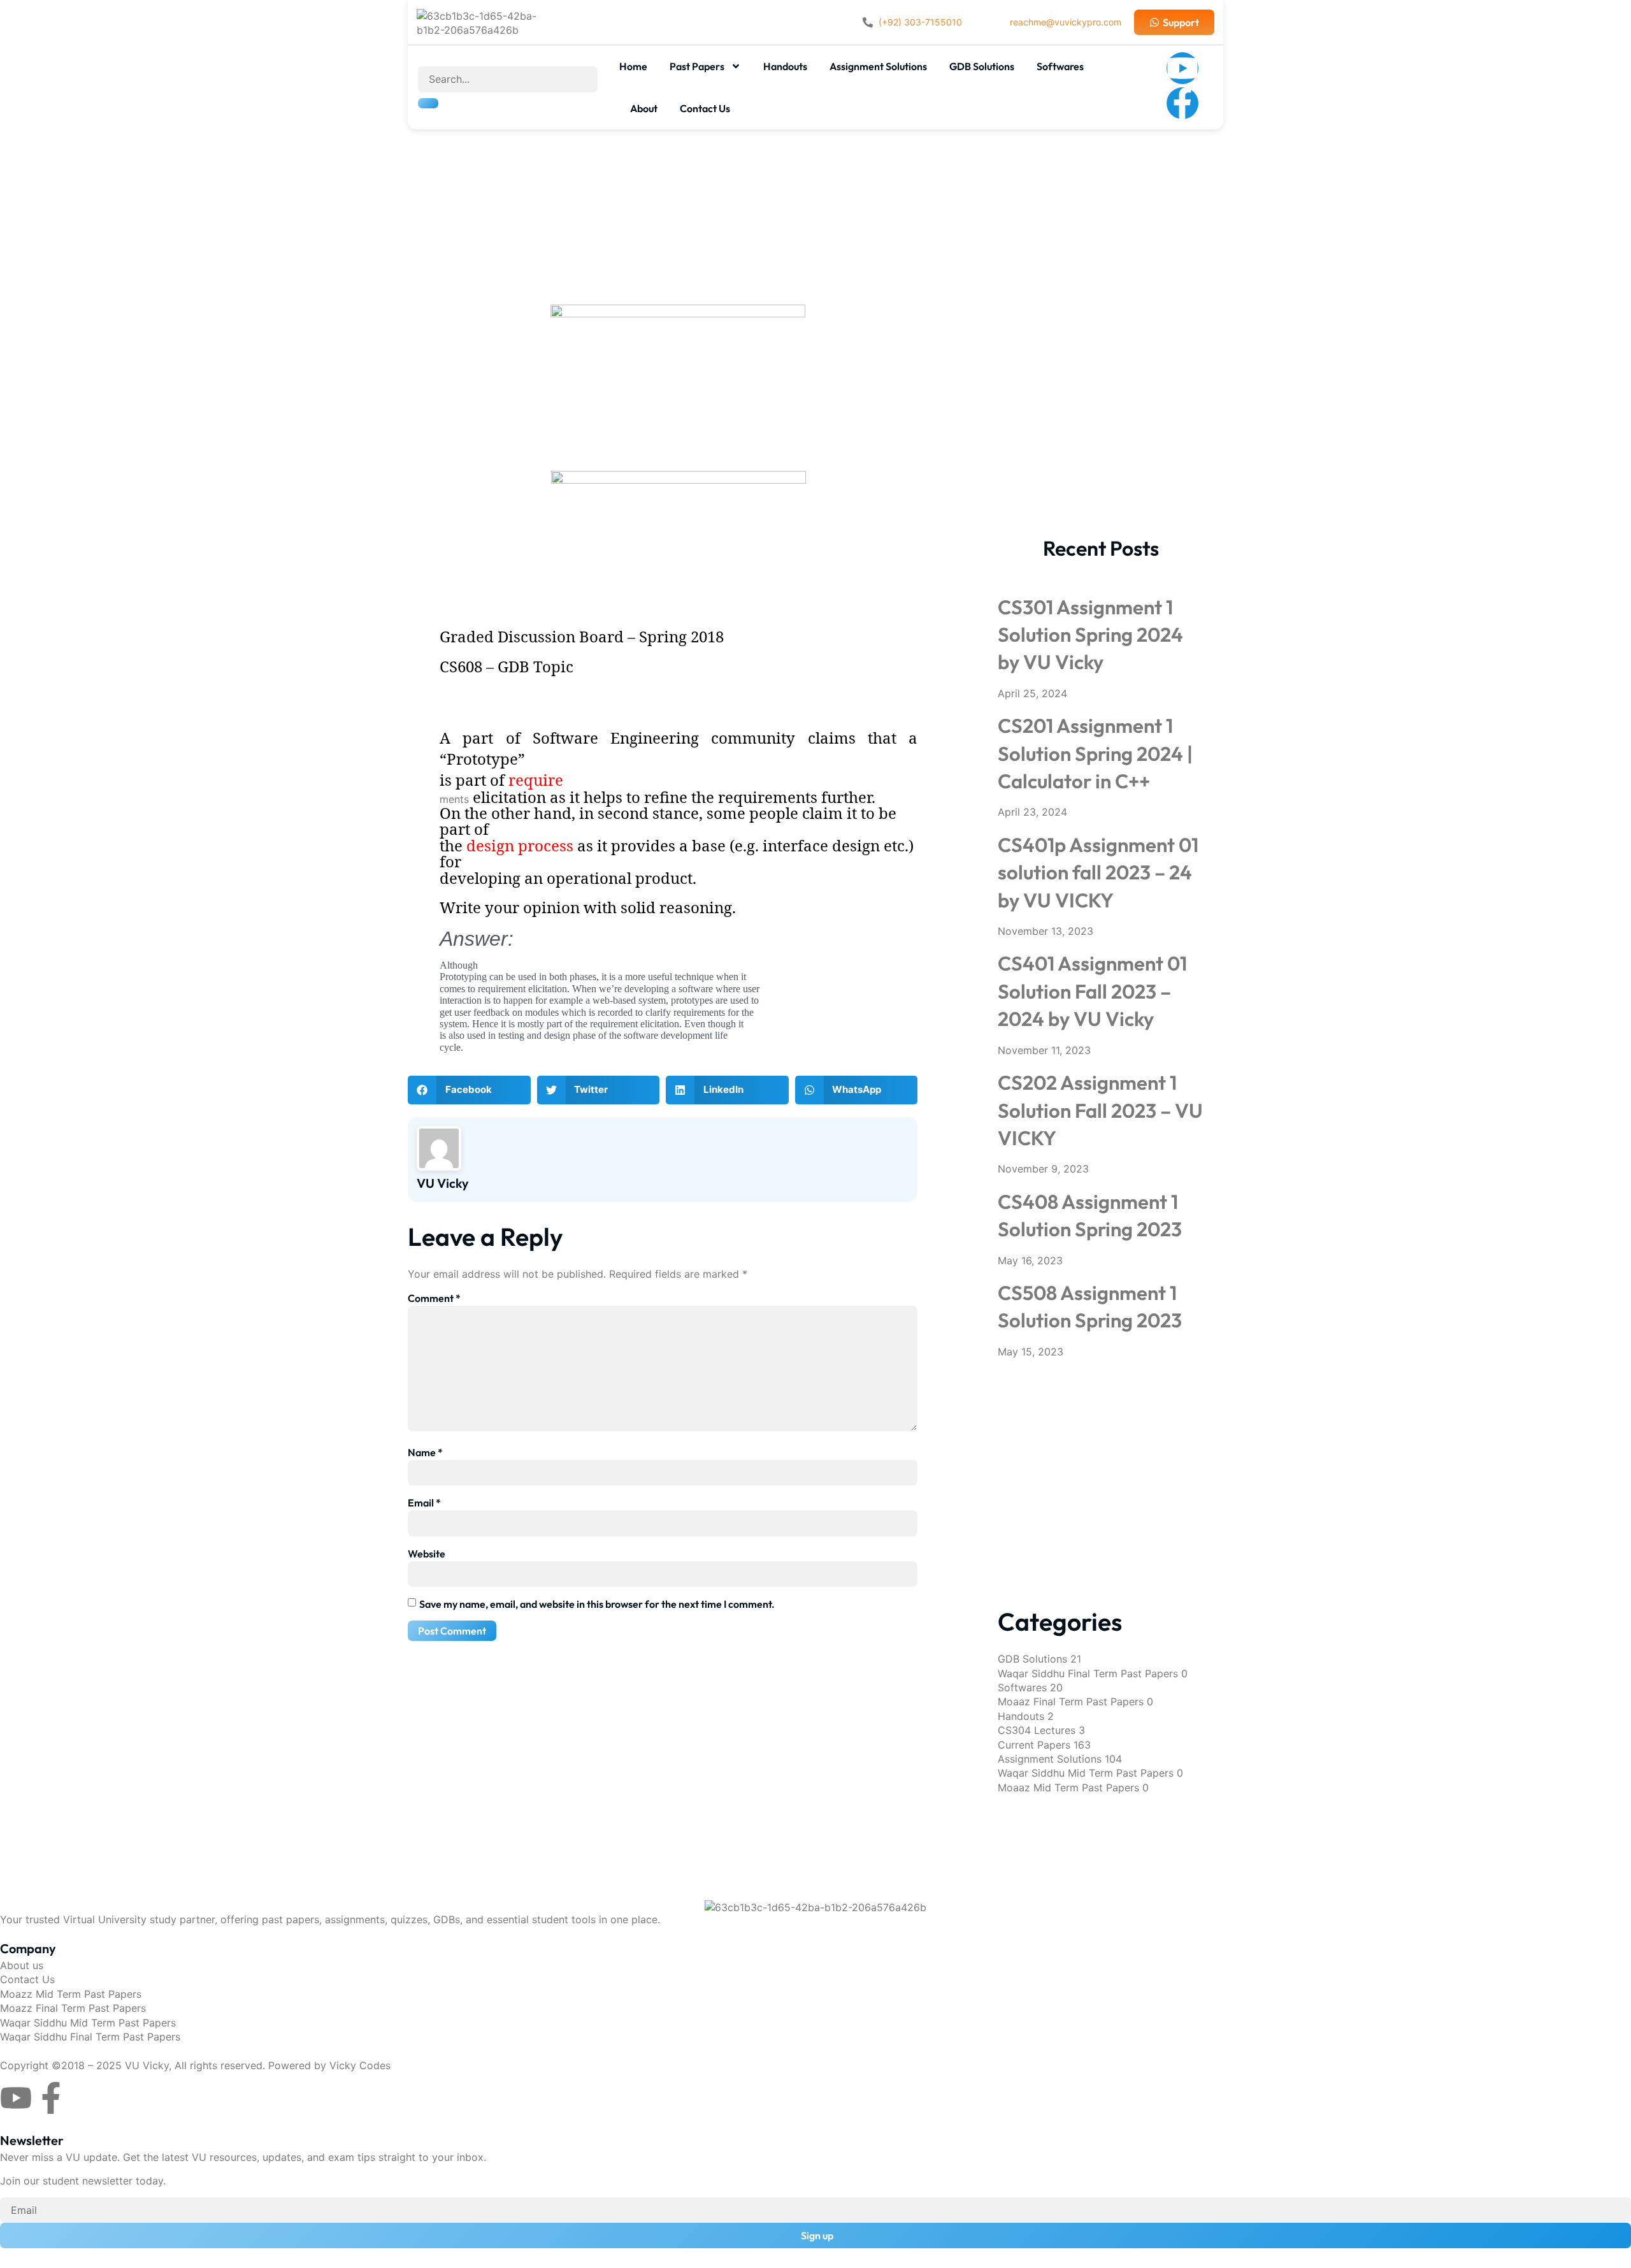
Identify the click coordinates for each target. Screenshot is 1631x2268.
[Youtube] (1182, 68)
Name (425, 1452)
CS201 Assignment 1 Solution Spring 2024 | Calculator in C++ (1095, 753)
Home (633, 66)
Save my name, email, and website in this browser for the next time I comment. (597, 1604)
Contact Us (705, 108)
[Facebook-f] (1182, 103)
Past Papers (697, 66)
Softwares (1060, 66)
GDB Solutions (982, 66)
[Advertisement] (815, 184)
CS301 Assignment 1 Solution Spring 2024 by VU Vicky (1090, 635)
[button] (469, 1090)
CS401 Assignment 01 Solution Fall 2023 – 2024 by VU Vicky (1092, 991)
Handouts (785, 66)
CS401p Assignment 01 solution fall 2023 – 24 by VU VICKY (1098, 872)
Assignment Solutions (878, 66)
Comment (434, 1298)
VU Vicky (147, 2065)
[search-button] (428, 103)
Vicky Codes (360, 2065)
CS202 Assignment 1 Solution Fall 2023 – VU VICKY (1100, 1110)
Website (427, 1554)
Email (424, 1503)
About (644, 108)
